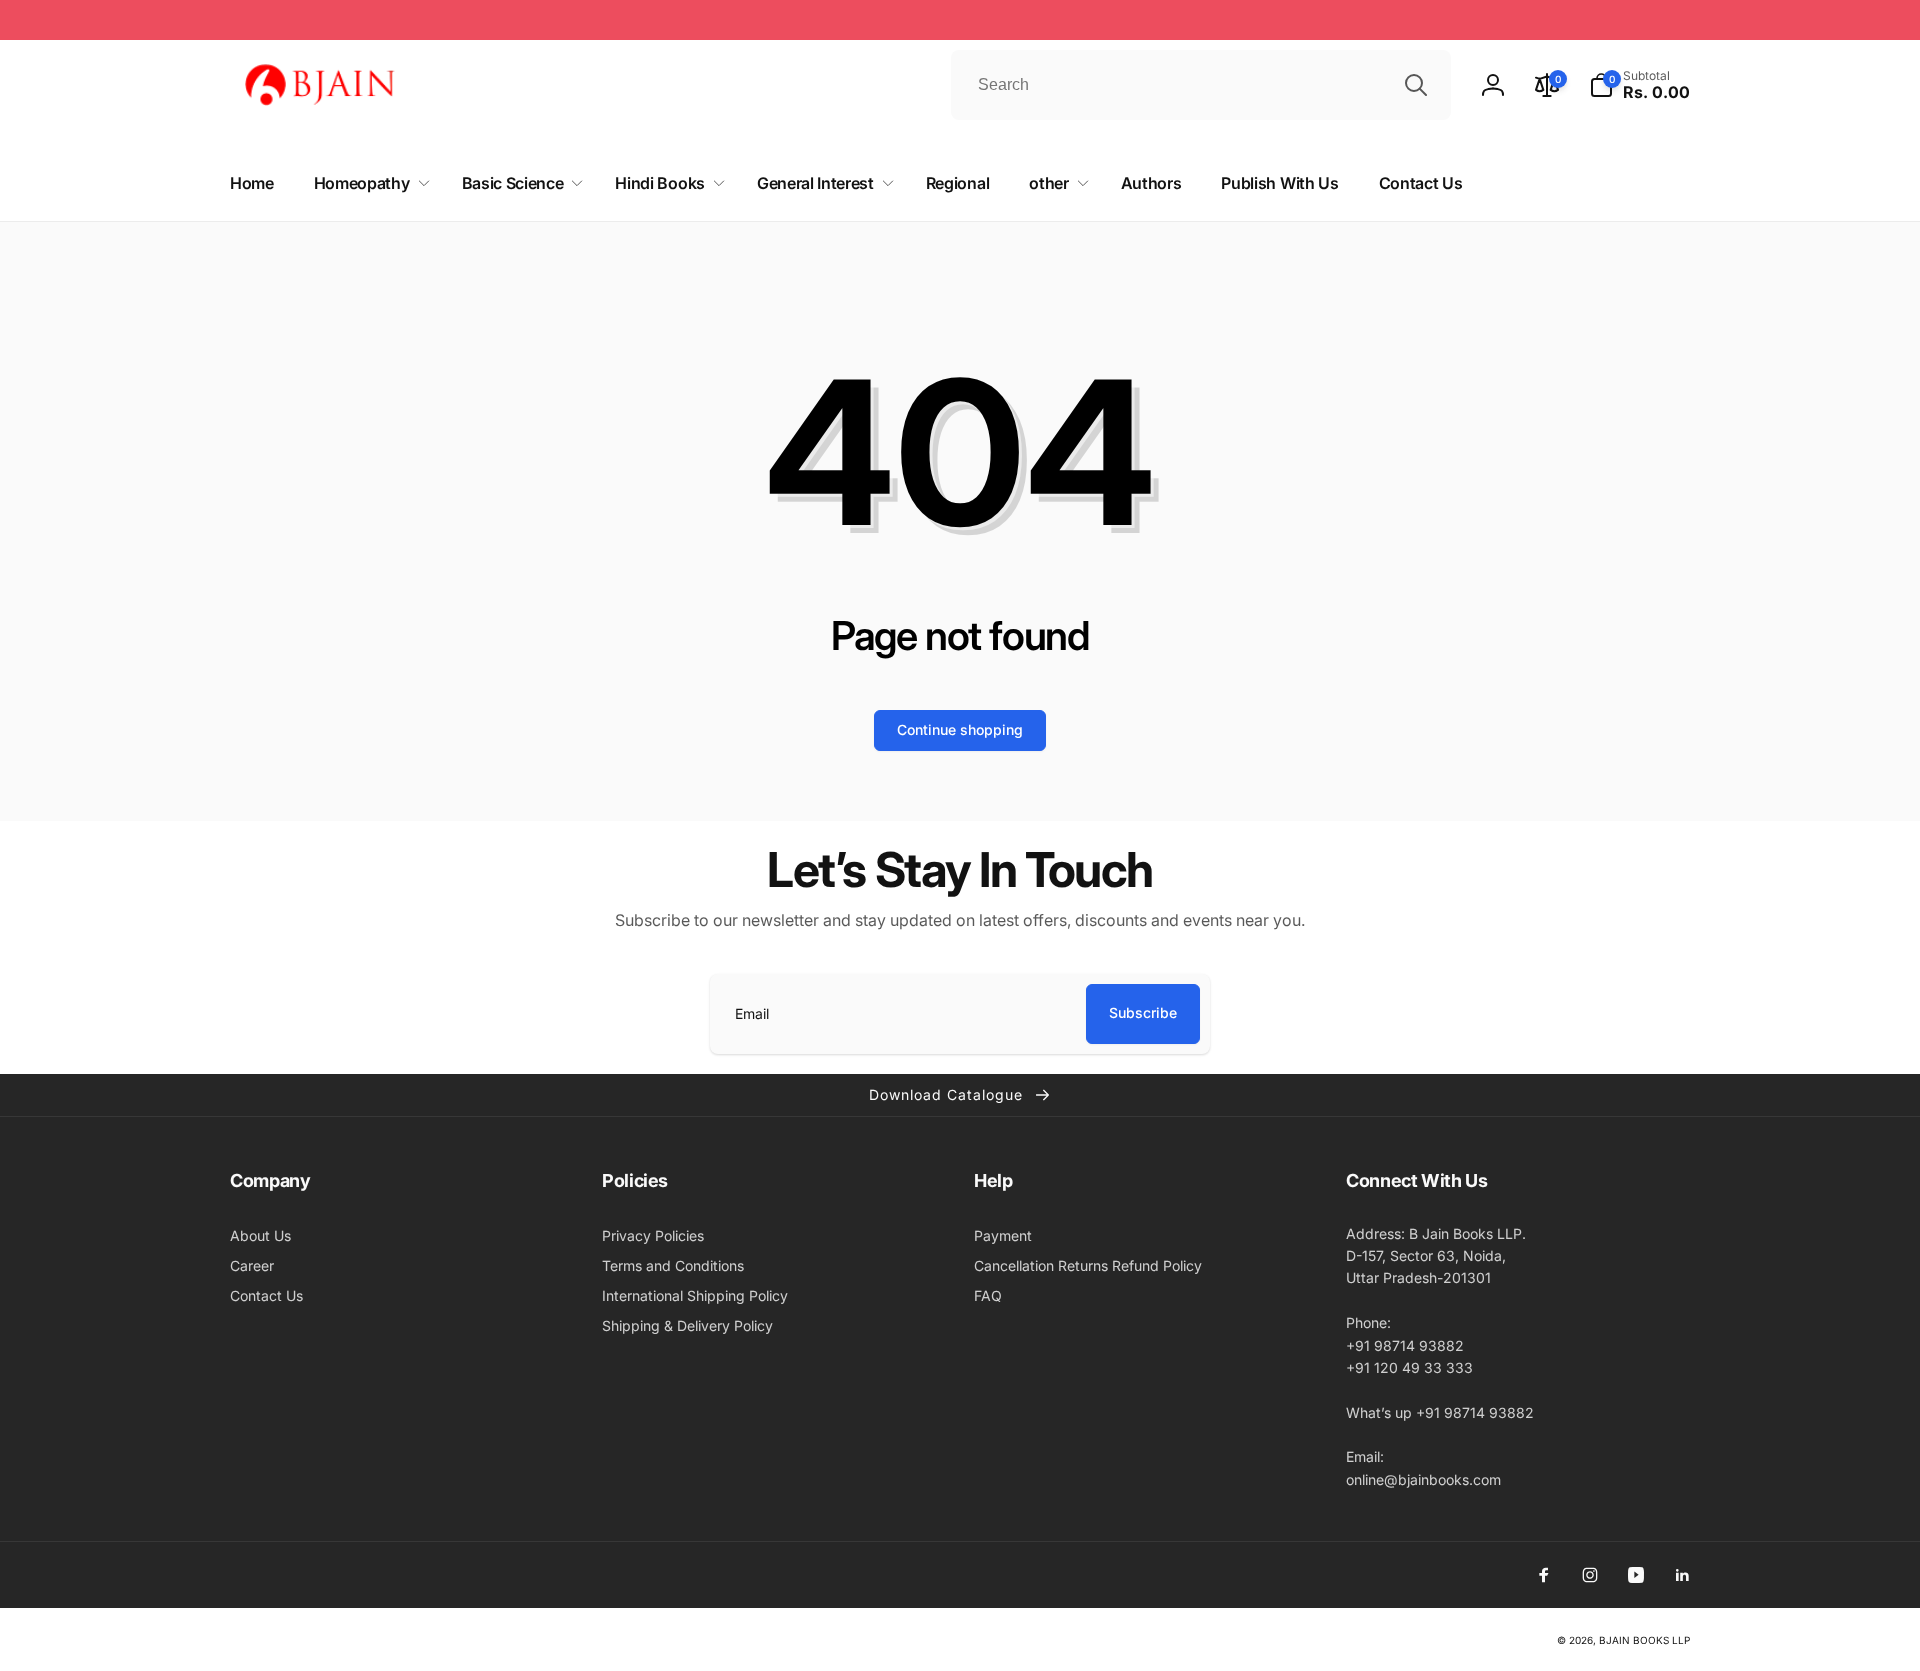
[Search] (1416, 85)
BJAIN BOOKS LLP (1644, 1640)
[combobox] (1201, 85)
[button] (1639, 85)
